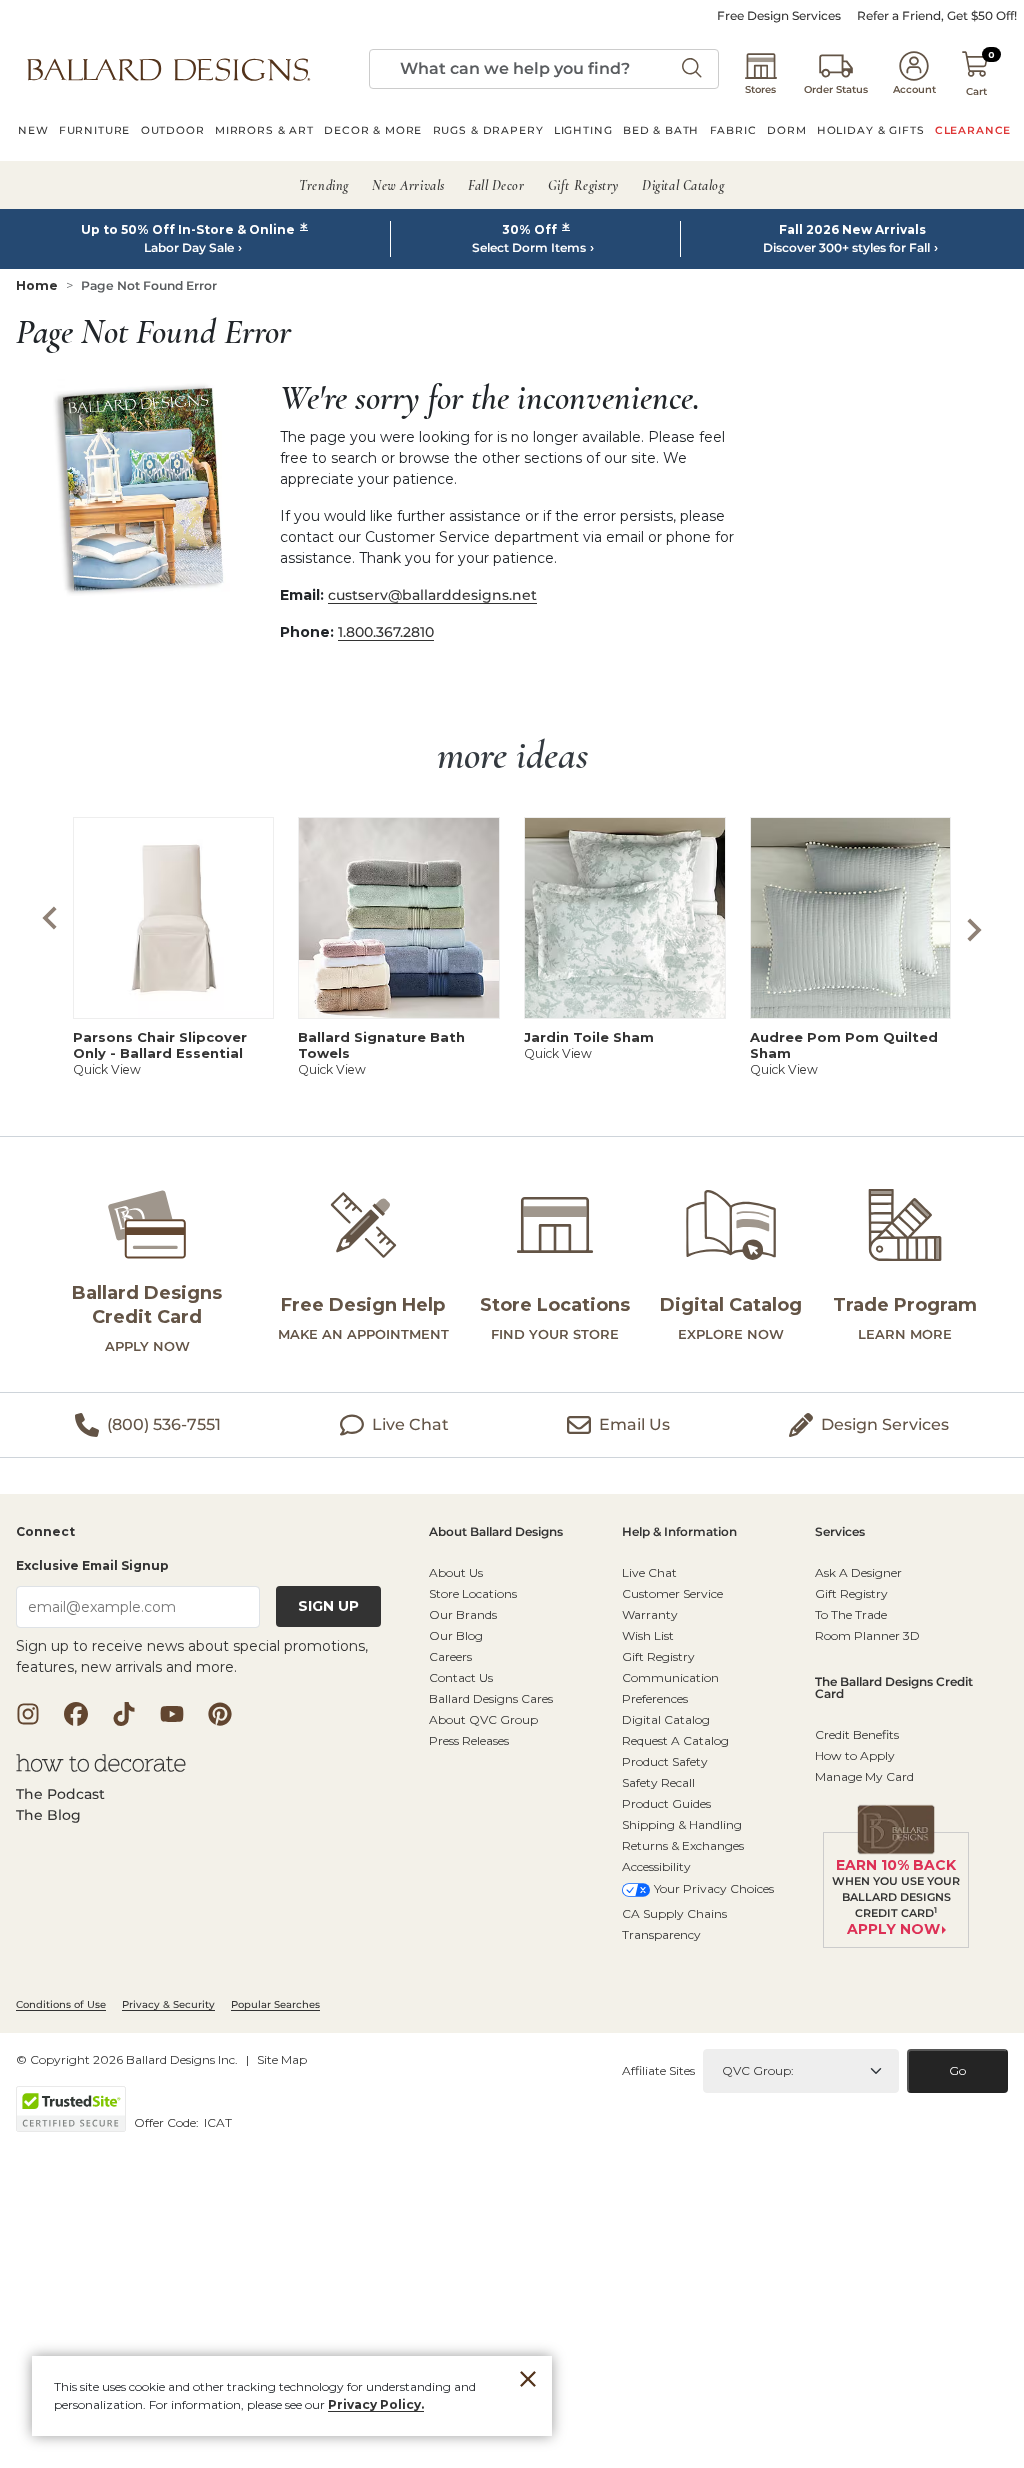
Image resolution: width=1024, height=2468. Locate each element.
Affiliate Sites (658, 2070)
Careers (450, 1656)
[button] (168, 69)
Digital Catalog (666, 1719)
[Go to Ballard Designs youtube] (172, 1714)
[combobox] (544, 69)
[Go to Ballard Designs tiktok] (124, 1714)
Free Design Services (779, 16)
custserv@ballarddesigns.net (432, 595)
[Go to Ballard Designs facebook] (76, 1714)
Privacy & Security (168, 2004)
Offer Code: (168, 2122)
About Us (456, 1572)
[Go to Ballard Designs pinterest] (220, 1714)
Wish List (648, 1635)
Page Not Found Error (149, 285)
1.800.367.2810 (386, 632)
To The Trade (851, 1614)
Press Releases (469, 1740)
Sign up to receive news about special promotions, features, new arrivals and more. (192, 1656)
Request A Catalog (675, 1740)
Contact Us (461, 1677)
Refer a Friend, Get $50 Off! (937, 16)
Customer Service (672, 1593)
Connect (45, 1532)
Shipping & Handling (682, 1824)
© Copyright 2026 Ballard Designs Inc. (127, 2059)
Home (37, 285)
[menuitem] (33, 133)
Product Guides (666, 1803)
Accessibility (656, 1866)
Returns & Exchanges (683, 1845)
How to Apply (855, 1755)
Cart (976, 91)
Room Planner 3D (867, 1635)
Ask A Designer (858, 1572)
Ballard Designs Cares (491, 1698)
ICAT (218, 2122)
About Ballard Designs (496, 1532)
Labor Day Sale (189, 248)
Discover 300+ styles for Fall (846, 248)
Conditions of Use (61, 2004)
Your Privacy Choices (714, 1888)
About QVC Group (483, 1719)
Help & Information (679, 1532)
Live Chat (649, 1572)
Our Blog (456, 1635)
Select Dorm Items (529, 248)
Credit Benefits (857, 1734)
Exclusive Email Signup (92, 1565)
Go (957, 2070)
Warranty (650, 1614)
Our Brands (463, 1614)
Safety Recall (658, 1782)
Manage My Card (864, 1776)
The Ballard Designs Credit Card (894, 1688)
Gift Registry (658, 1656)
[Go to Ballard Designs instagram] (28, 1714)
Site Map (282, 2059)
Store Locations (473, 1593)
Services (840, 1532)
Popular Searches (275, 2004)
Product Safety (665, 1761)
